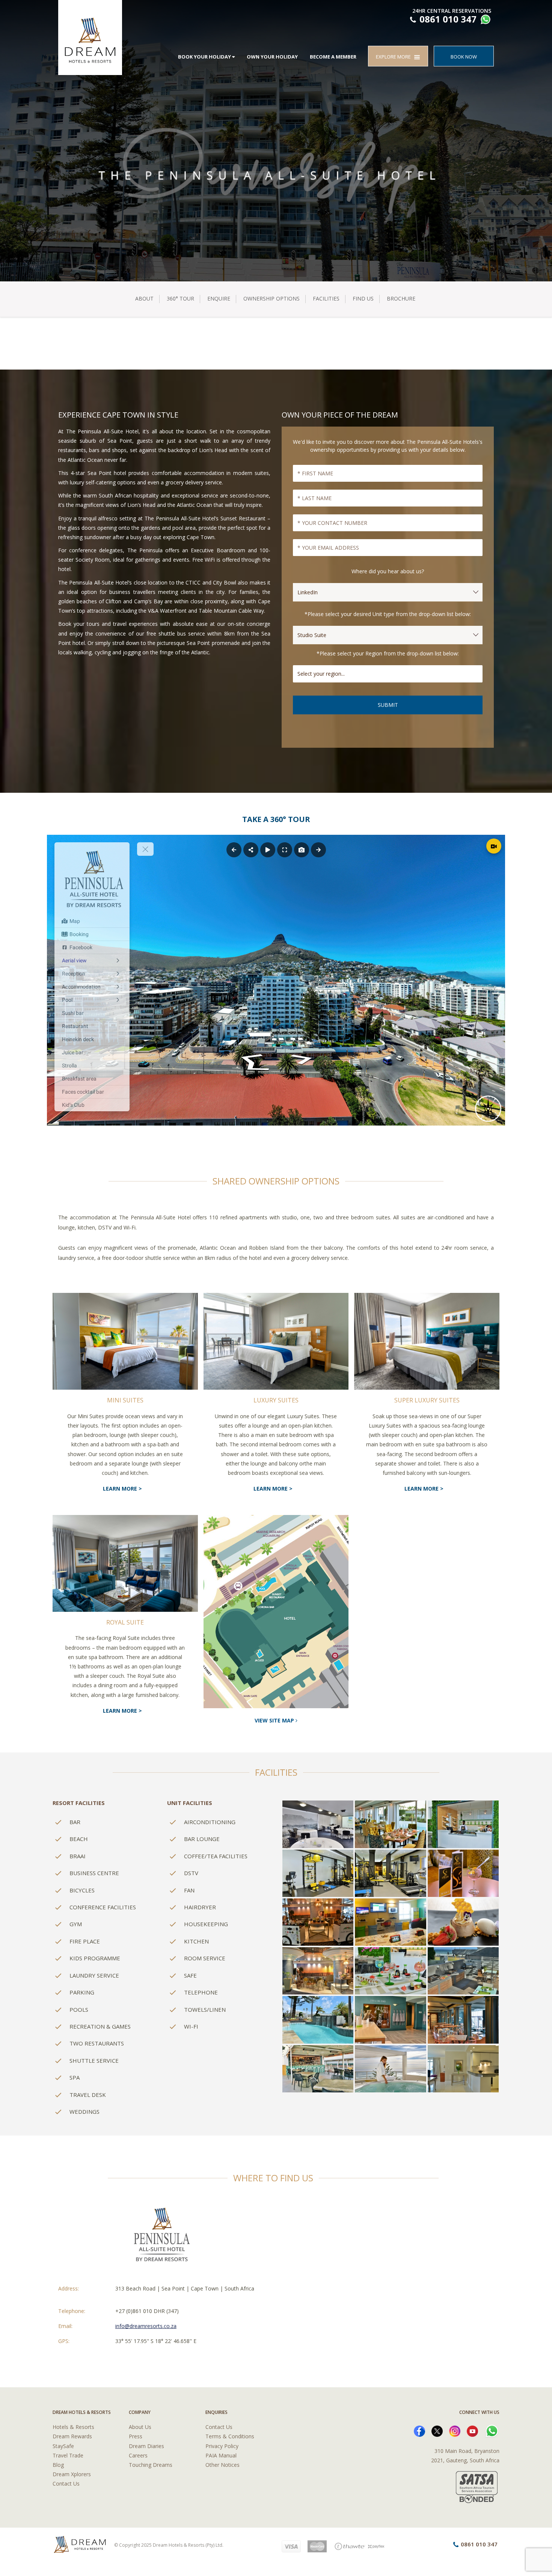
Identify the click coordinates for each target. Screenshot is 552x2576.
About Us (140, 2427)
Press (136, 2436)
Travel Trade (68, 2455)
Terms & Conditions (230, 2436)
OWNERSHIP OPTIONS (271, 298)
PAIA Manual (221, 2455)
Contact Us (66, 2484)
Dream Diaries (146, 2446)
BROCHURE (401, 298)
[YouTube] (472, 2431)
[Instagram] (455, 2431)
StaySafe (63, 2446)
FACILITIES (326, 298)
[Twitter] (437, 2431)
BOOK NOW (464, 57)
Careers (138, 2455)
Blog (58, 2465)
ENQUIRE (219, 298)
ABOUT (144, 298)
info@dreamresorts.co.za (146, 2326)
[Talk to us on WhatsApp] (485, 20)
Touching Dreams (151, 2465)
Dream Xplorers (72, 2474)
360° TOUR (180, 298)
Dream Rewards (72, 2436)
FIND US (363, 298)
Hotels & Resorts (73, 2427)
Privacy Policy (222, 2446)
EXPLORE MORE (395, 57)
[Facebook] (419, 2431)
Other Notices (222, 2465)
